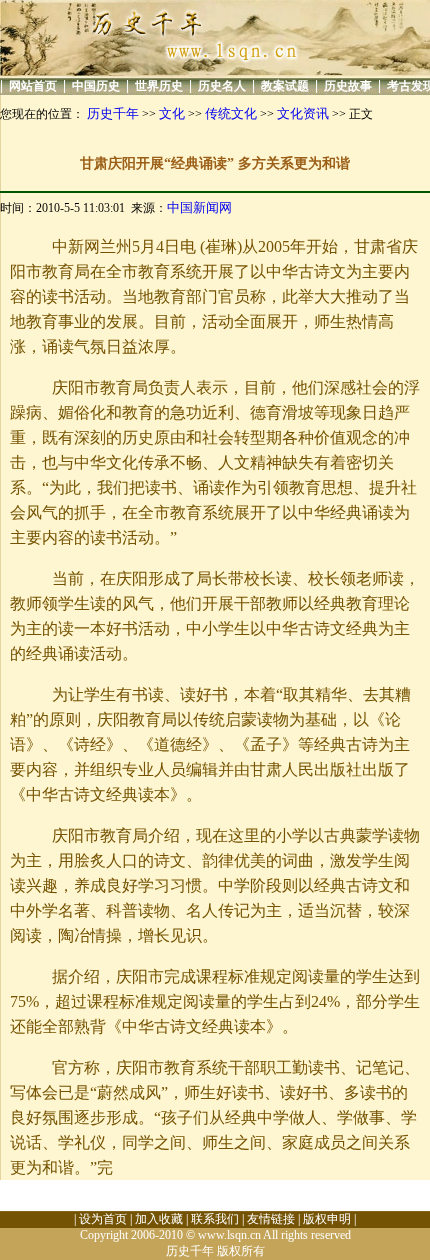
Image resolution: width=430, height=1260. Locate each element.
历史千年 (113, 113)
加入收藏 (159, 1219)
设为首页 (103, 1219)
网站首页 (33, 86)
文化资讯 (303, 113)
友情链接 (271, 1219)
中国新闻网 (199, 207)
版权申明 (327, 1219)
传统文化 (231, 113)
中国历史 (96, 86)
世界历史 (159, 86)
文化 (172, 113)
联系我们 (215, 1219)
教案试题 (285, 86)
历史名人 (222, 86)
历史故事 (348, 86)
